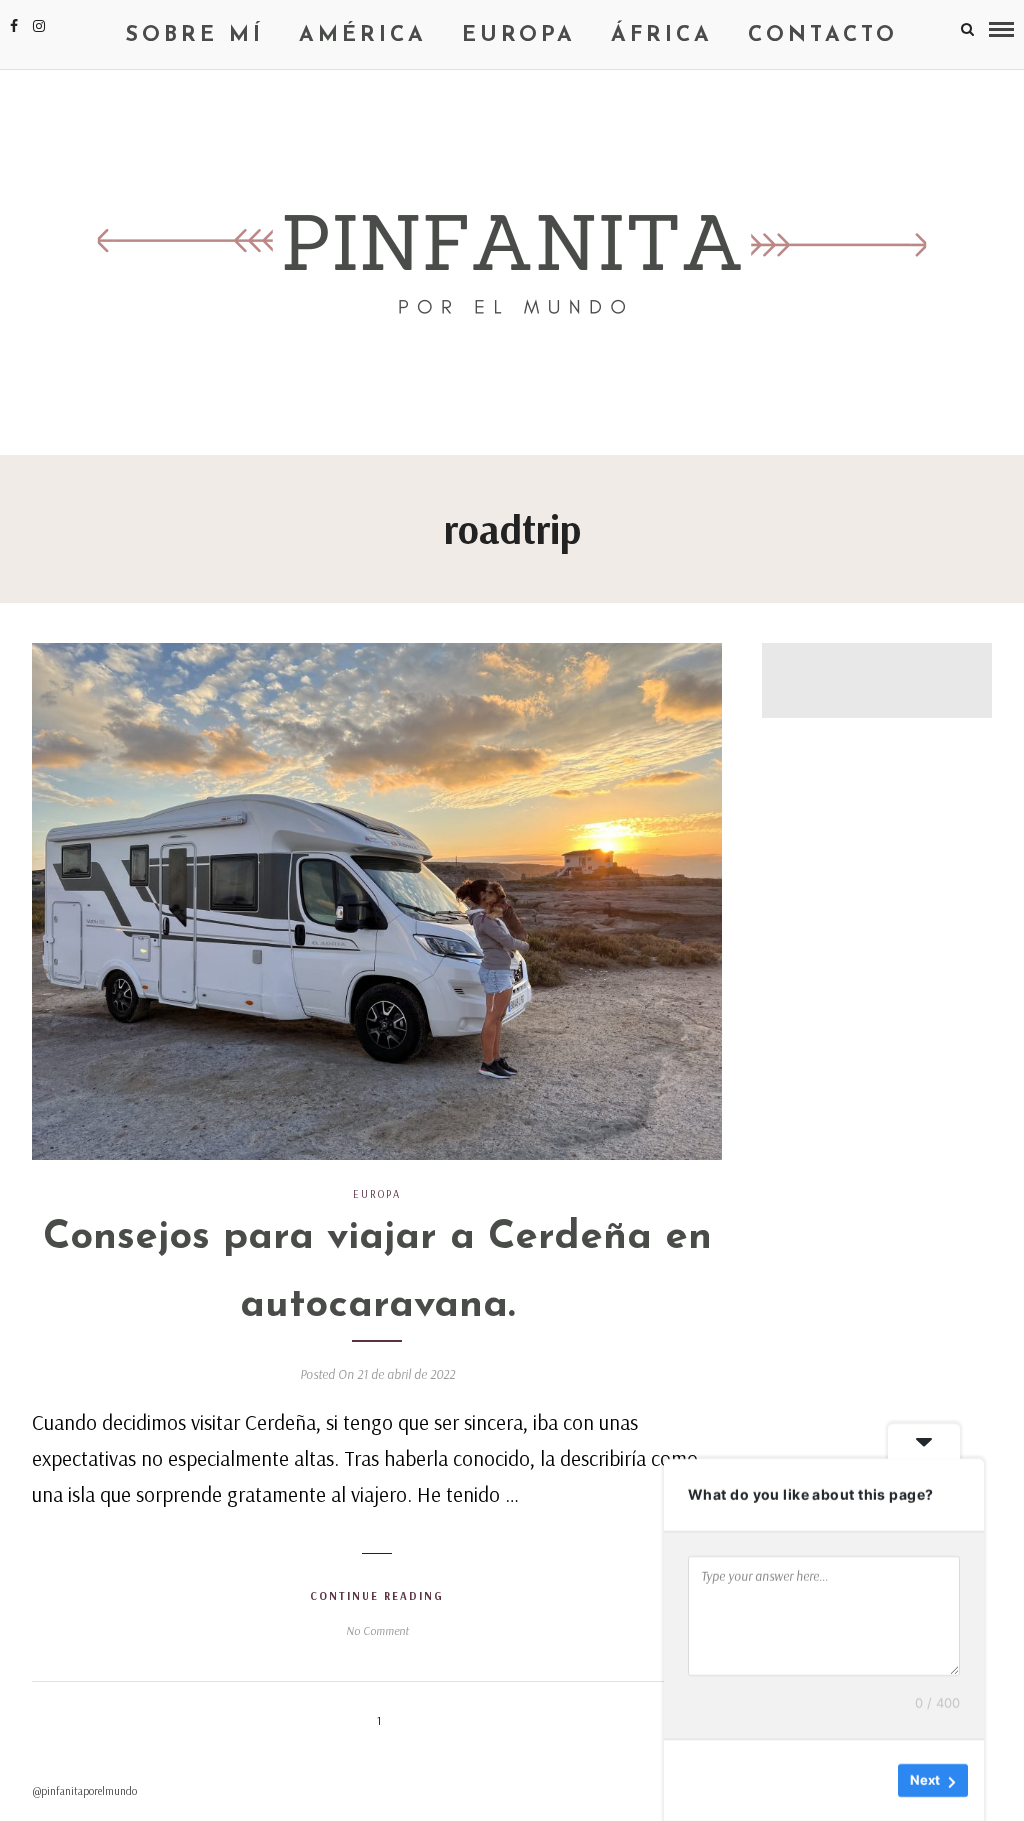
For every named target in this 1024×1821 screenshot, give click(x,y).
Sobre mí (195, 35)
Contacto (823, 35)
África (662, 35)
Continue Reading (377, 1596)
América (363, 35)
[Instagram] (39, 26)
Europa (519, 35)
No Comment (377, 1630)
